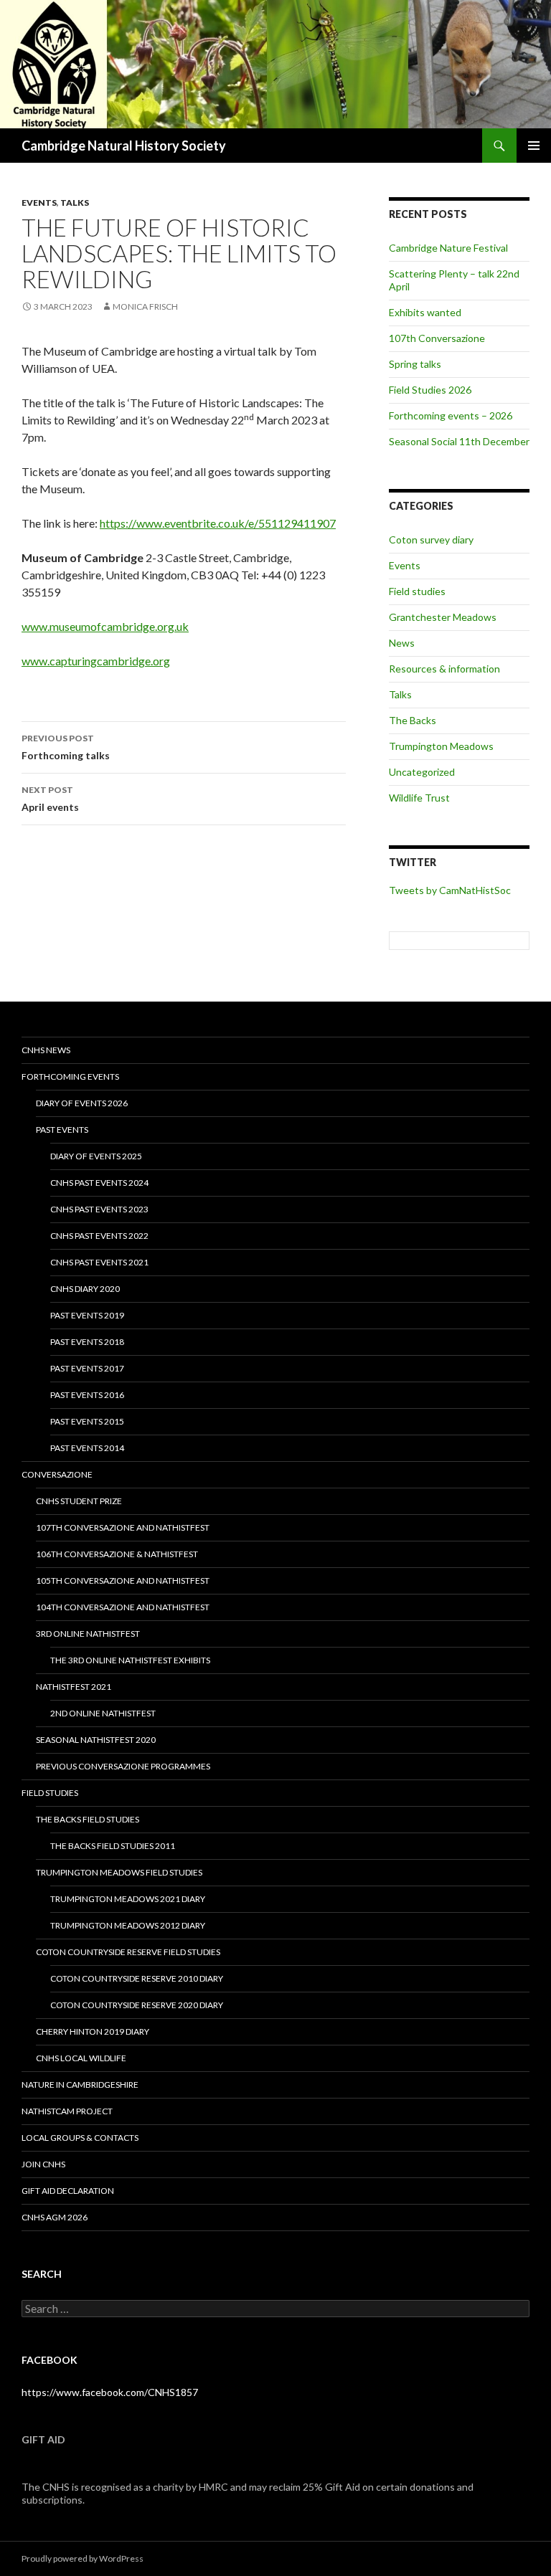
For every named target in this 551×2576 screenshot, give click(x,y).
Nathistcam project (67, 2111)
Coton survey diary (431, 540)
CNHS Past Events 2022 (99, 1236)
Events (39, 203)
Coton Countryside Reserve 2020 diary (137, 2005)
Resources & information (444, 669)
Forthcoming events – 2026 (451, 415)
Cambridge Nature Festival (448, 248)
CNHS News (46, 1050)
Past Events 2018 (87, 1342)
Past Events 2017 (87, 1368)
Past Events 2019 (87, 1315)
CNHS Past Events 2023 (99, 1209)
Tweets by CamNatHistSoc (450, 890)
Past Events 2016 (87, 1395)
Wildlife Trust (419, 798)
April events (50, 799)
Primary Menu (534, 146)
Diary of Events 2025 (96, 1156)
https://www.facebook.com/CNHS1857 (110, 2392)
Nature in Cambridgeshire (80, 2085)
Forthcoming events (70, 1076)
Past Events (62, 1130)
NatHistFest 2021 (74, 1687)
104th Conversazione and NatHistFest (123, 1607)
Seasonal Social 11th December (459, 441)
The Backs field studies (88, 1819)
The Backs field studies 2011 (113, 1846)
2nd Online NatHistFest (103, 1713)
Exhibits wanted (425, 312)
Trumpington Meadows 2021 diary (128, 1899)
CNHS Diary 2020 (85, 1289)
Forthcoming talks (66, 747)
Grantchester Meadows (443, 617)
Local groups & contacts (80, 2138)
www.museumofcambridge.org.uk (105, 626)
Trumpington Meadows (441, 746)
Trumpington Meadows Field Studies (119, 1872)
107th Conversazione (437, 338)
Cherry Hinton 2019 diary (93, 2031)
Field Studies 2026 (430, 390)
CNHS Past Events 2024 (99, 1183)
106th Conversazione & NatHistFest (117, 1554)
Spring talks (415, 364)
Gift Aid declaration (68, 2191)
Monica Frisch (145, 306)
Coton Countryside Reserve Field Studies (128, 1952)
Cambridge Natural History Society (124, 146)
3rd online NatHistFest (88, 1634)
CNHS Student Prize (79, 1501)
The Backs (413, 720)
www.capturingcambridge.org (96, 661)
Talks (75, 203)
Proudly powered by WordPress (83, 2558)
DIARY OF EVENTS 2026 (82, 1103)
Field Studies (50, 1793)
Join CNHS (43, 2164)
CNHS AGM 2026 (55, 2217)
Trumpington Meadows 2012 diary (128, 1925)
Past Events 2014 (87, 1448)
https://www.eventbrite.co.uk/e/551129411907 (218, 523)
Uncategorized (422, 772)
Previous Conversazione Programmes (123, 1766)
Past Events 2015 (87, 1421)
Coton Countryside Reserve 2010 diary (137, 1978)
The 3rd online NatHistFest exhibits (130, 1660)
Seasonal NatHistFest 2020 (96, 1740)
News (402, 643)
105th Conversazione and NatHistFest (123, 1581)
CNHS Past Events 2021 (99, 1262)
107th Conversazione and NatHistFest (123, 1527)
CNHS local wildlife (81, 2058)
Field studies (417, 591)
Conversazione (57, 1474)
